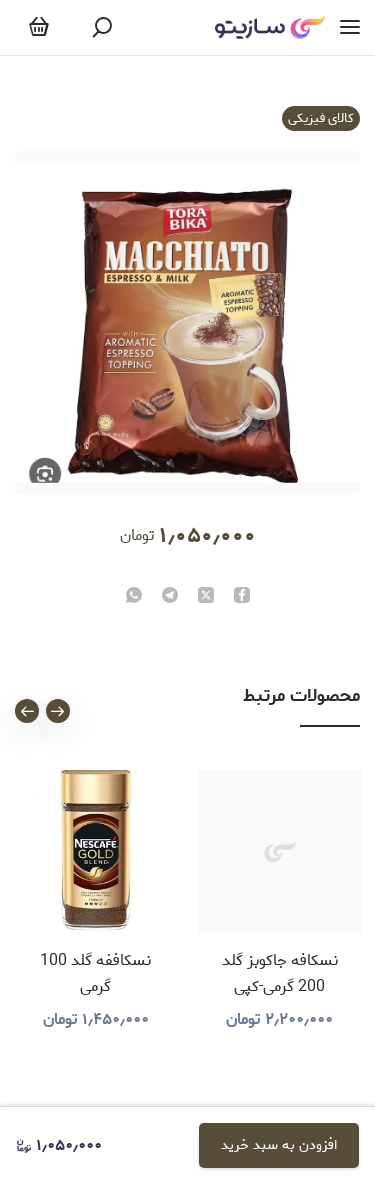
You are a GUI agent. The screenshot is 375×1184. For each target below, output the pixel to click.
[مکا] (270, 27)
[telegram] (170, 597)
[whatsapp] (134, 597)
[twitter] (206, 597)
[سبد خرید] (39, 27)
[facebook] (242, 597)
